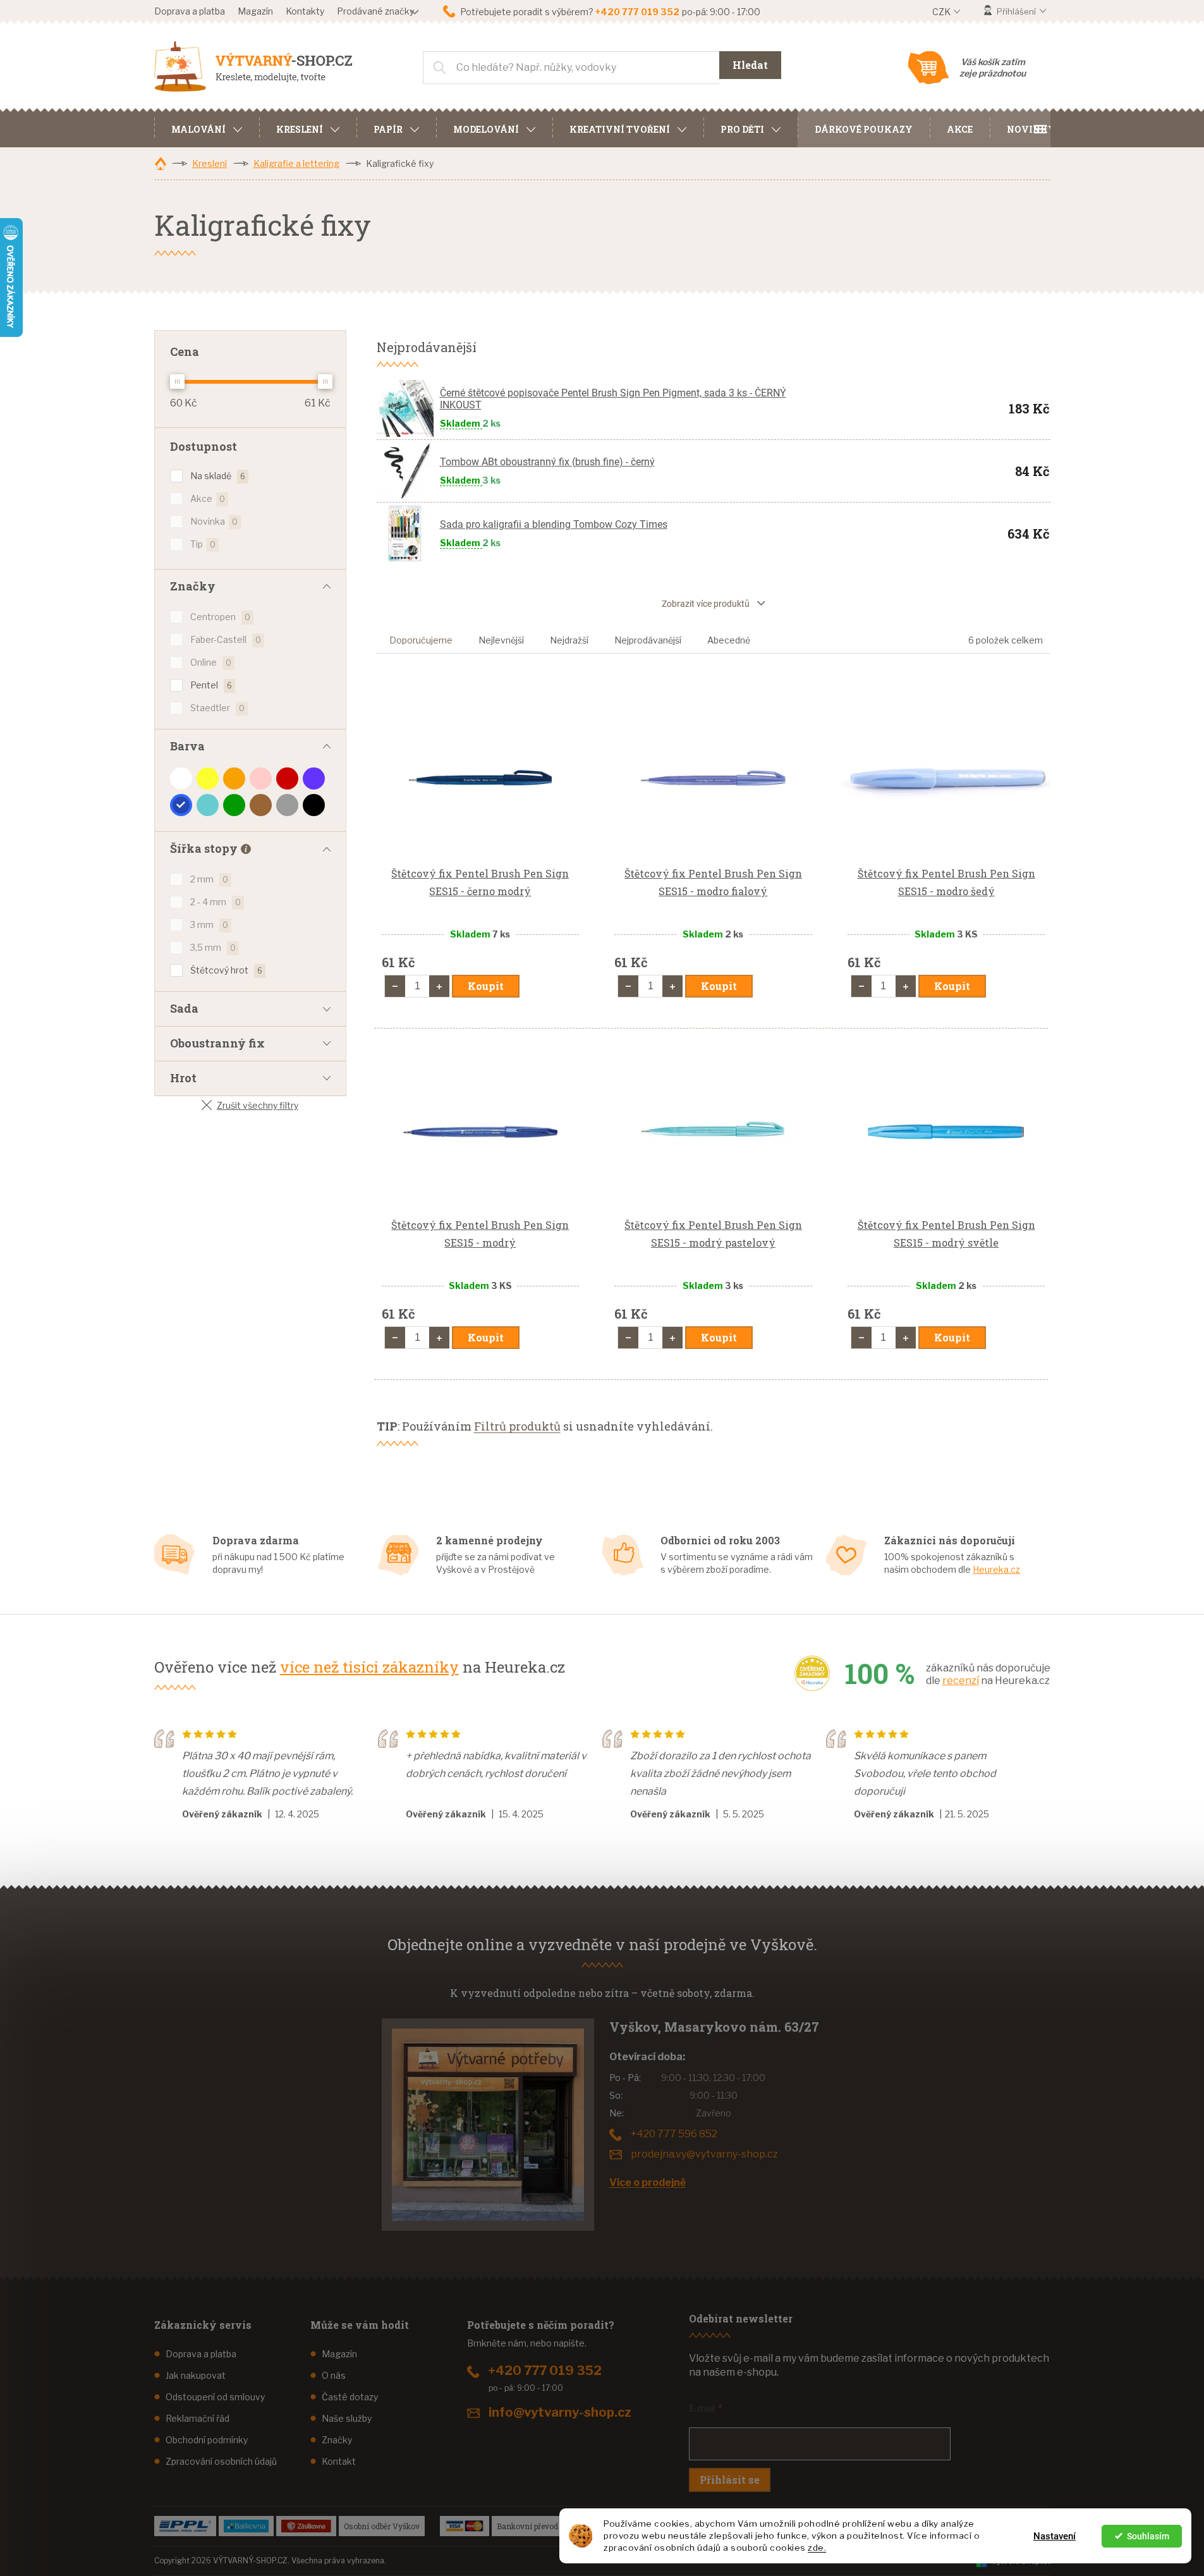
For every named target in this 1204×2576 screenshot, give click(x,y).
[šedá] (287, 805)
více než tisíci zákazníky (369, 1667)
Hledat (750, 65)
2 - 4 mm (216, 902)
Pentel (211, 685)
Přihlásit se (730, 2480)
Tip (203, 544)
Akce (208, 498)
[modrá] (181, 805)
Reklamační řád (198, 2418)
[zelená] (234, 805)
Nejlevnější (501, 640)
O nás (334, 2375)
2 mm (209, 879)
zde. (817, 2548)
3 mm (209, 925)
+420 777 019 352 (545, 2371)
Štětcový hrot (226, 970)
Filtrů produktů (517, 1426)
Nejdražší (569, 640)
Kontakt (339, 2461)
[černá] (314, 805)
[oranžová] (234, 778)
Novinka (214, 521)
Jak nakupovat (196, 2375)
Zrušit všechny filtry (258, 1105)
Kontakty (305, 11)
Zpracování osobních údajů (221, 2461)
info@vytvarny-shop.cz (560, 2412)
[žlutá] (208, 778)
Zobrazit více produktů (706, 604)
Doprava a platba (190, 11)
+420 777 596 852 (674, 2134)
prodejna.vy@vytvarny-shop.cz (704, 2154)
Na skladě (218, 476)
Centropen (220, 617)
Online (211, 662)
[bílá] (181, 778)
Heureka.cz (996, 1569)
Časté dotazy (350, 2397)
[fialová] (314, 778)
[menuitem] (207, 128)
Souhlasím (1148, 2536)
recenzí (961, 1681)
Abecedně (729, 640)
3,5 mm (213, 947)
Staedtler (217, 708)
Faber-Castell (226, 639)
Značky (337, 2440)
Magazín (255, 11)
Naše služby (347, 2418)
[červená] (287, 778)
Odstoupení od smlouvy (215, 2397)
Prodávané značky (375, 11)
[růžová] (261, 778)
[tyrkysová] (208, 805)
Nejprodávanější (648, 640)
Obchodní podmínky (207, 2440)
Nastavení (1055, 2536)
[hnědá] (261, 805)
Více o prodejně (648, 2182)
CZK (942, 12)
